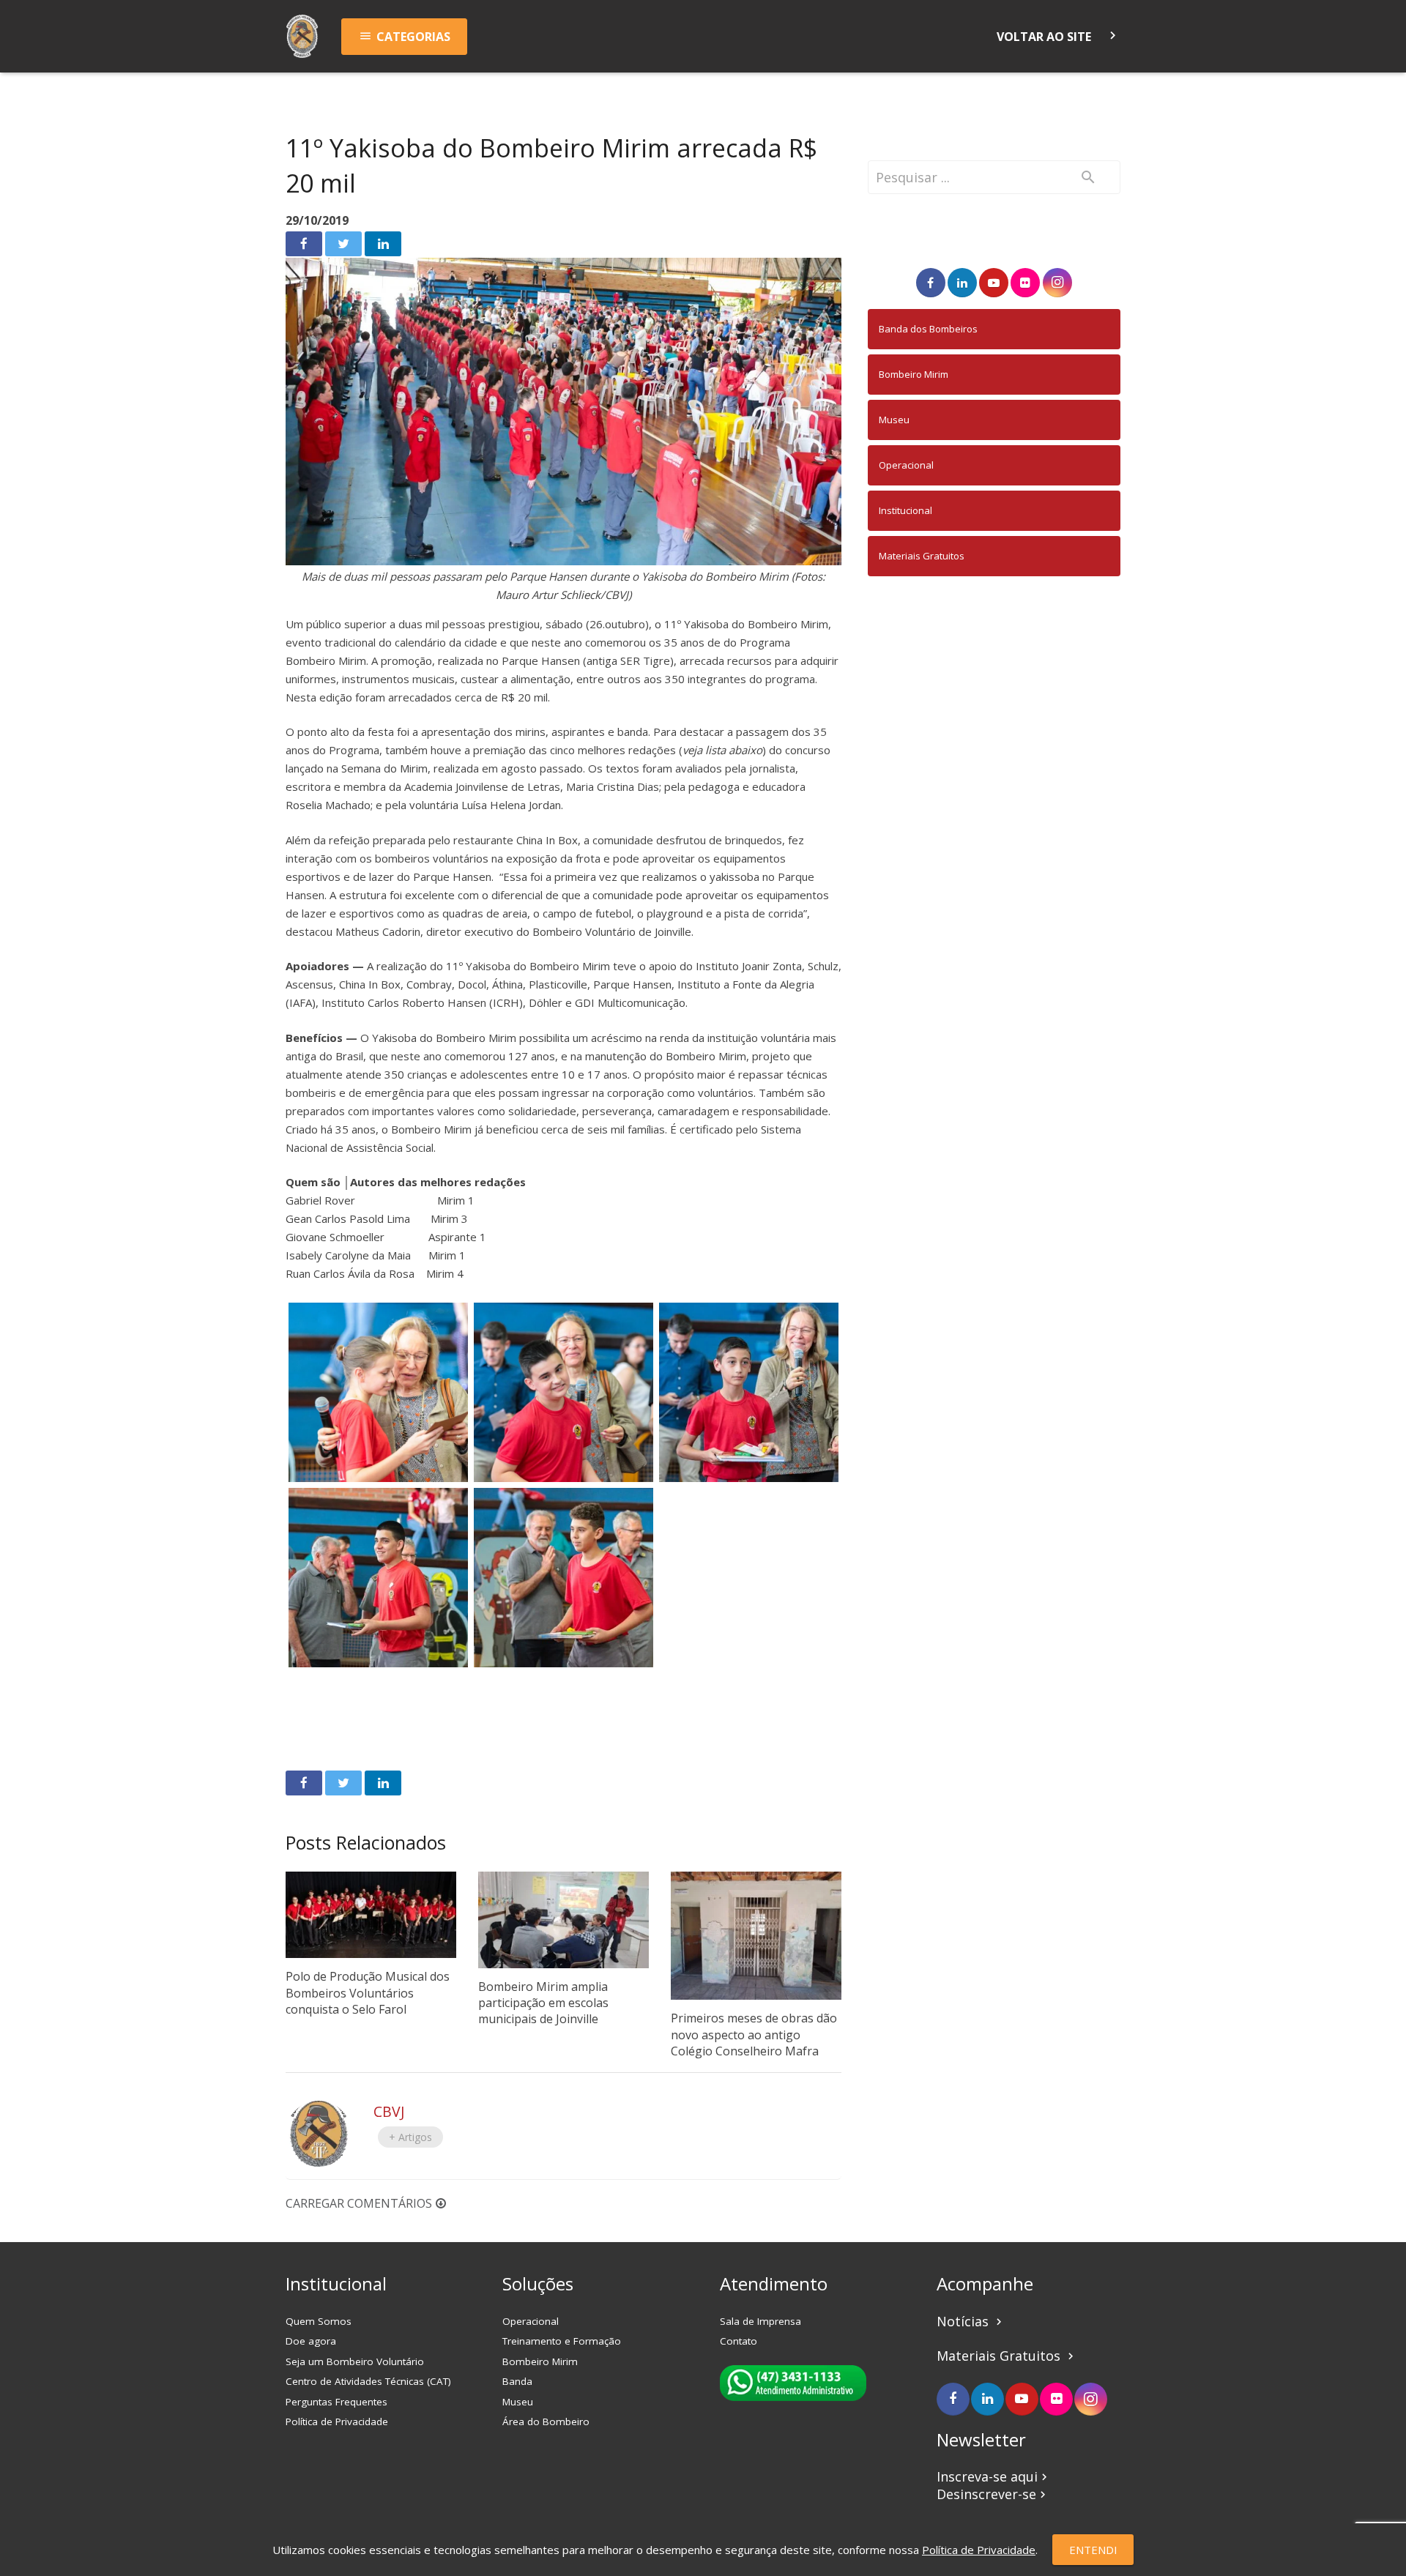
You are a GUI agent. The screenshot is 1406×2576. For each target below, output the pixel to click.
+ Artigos (410, 2137)
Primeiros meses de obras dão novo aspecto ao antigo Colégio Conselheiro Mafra (754, 2035)
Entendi (1093, 2550)
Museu (894, 420)
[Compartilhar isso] (304, 244)
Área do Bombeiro (546, 2421)
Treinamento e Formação (562, 2341)
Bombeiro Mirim (914, 374)
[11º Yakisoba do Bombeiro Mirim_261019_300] (378, 1392)
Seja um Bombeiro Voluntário (355, 2361)
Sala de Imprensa (760, 2321)
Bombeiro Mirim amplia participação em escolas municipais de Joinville (543, 2003)
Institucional (905, 510)
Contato (739, 2341)
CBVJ (389, 2111)
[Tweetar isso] (343, 244)
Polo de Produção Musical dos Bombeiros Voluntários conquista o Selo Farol (368, 1993)
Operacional (906, 465)
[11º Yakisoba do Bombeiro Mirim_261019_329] (563, 1578)
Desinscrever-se (993, 2494)
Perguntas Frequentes (336, 2402)
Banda (517, 2381)
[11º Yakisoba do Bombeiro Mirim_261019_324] (378, 1578)
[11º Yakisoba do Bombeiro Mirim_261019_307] (563, 1392)
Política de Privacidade (337, 2421)
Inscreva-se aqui (994, 2476)
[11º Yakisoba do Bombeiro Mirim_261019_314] (749, 1392)
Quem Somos (319, 2321)
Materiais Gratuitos (922, 556)
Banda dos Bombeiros (928, 329)
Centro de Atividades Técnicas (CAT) (368, 2381)
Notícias (971, 2321)
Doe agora (311, 2341)
